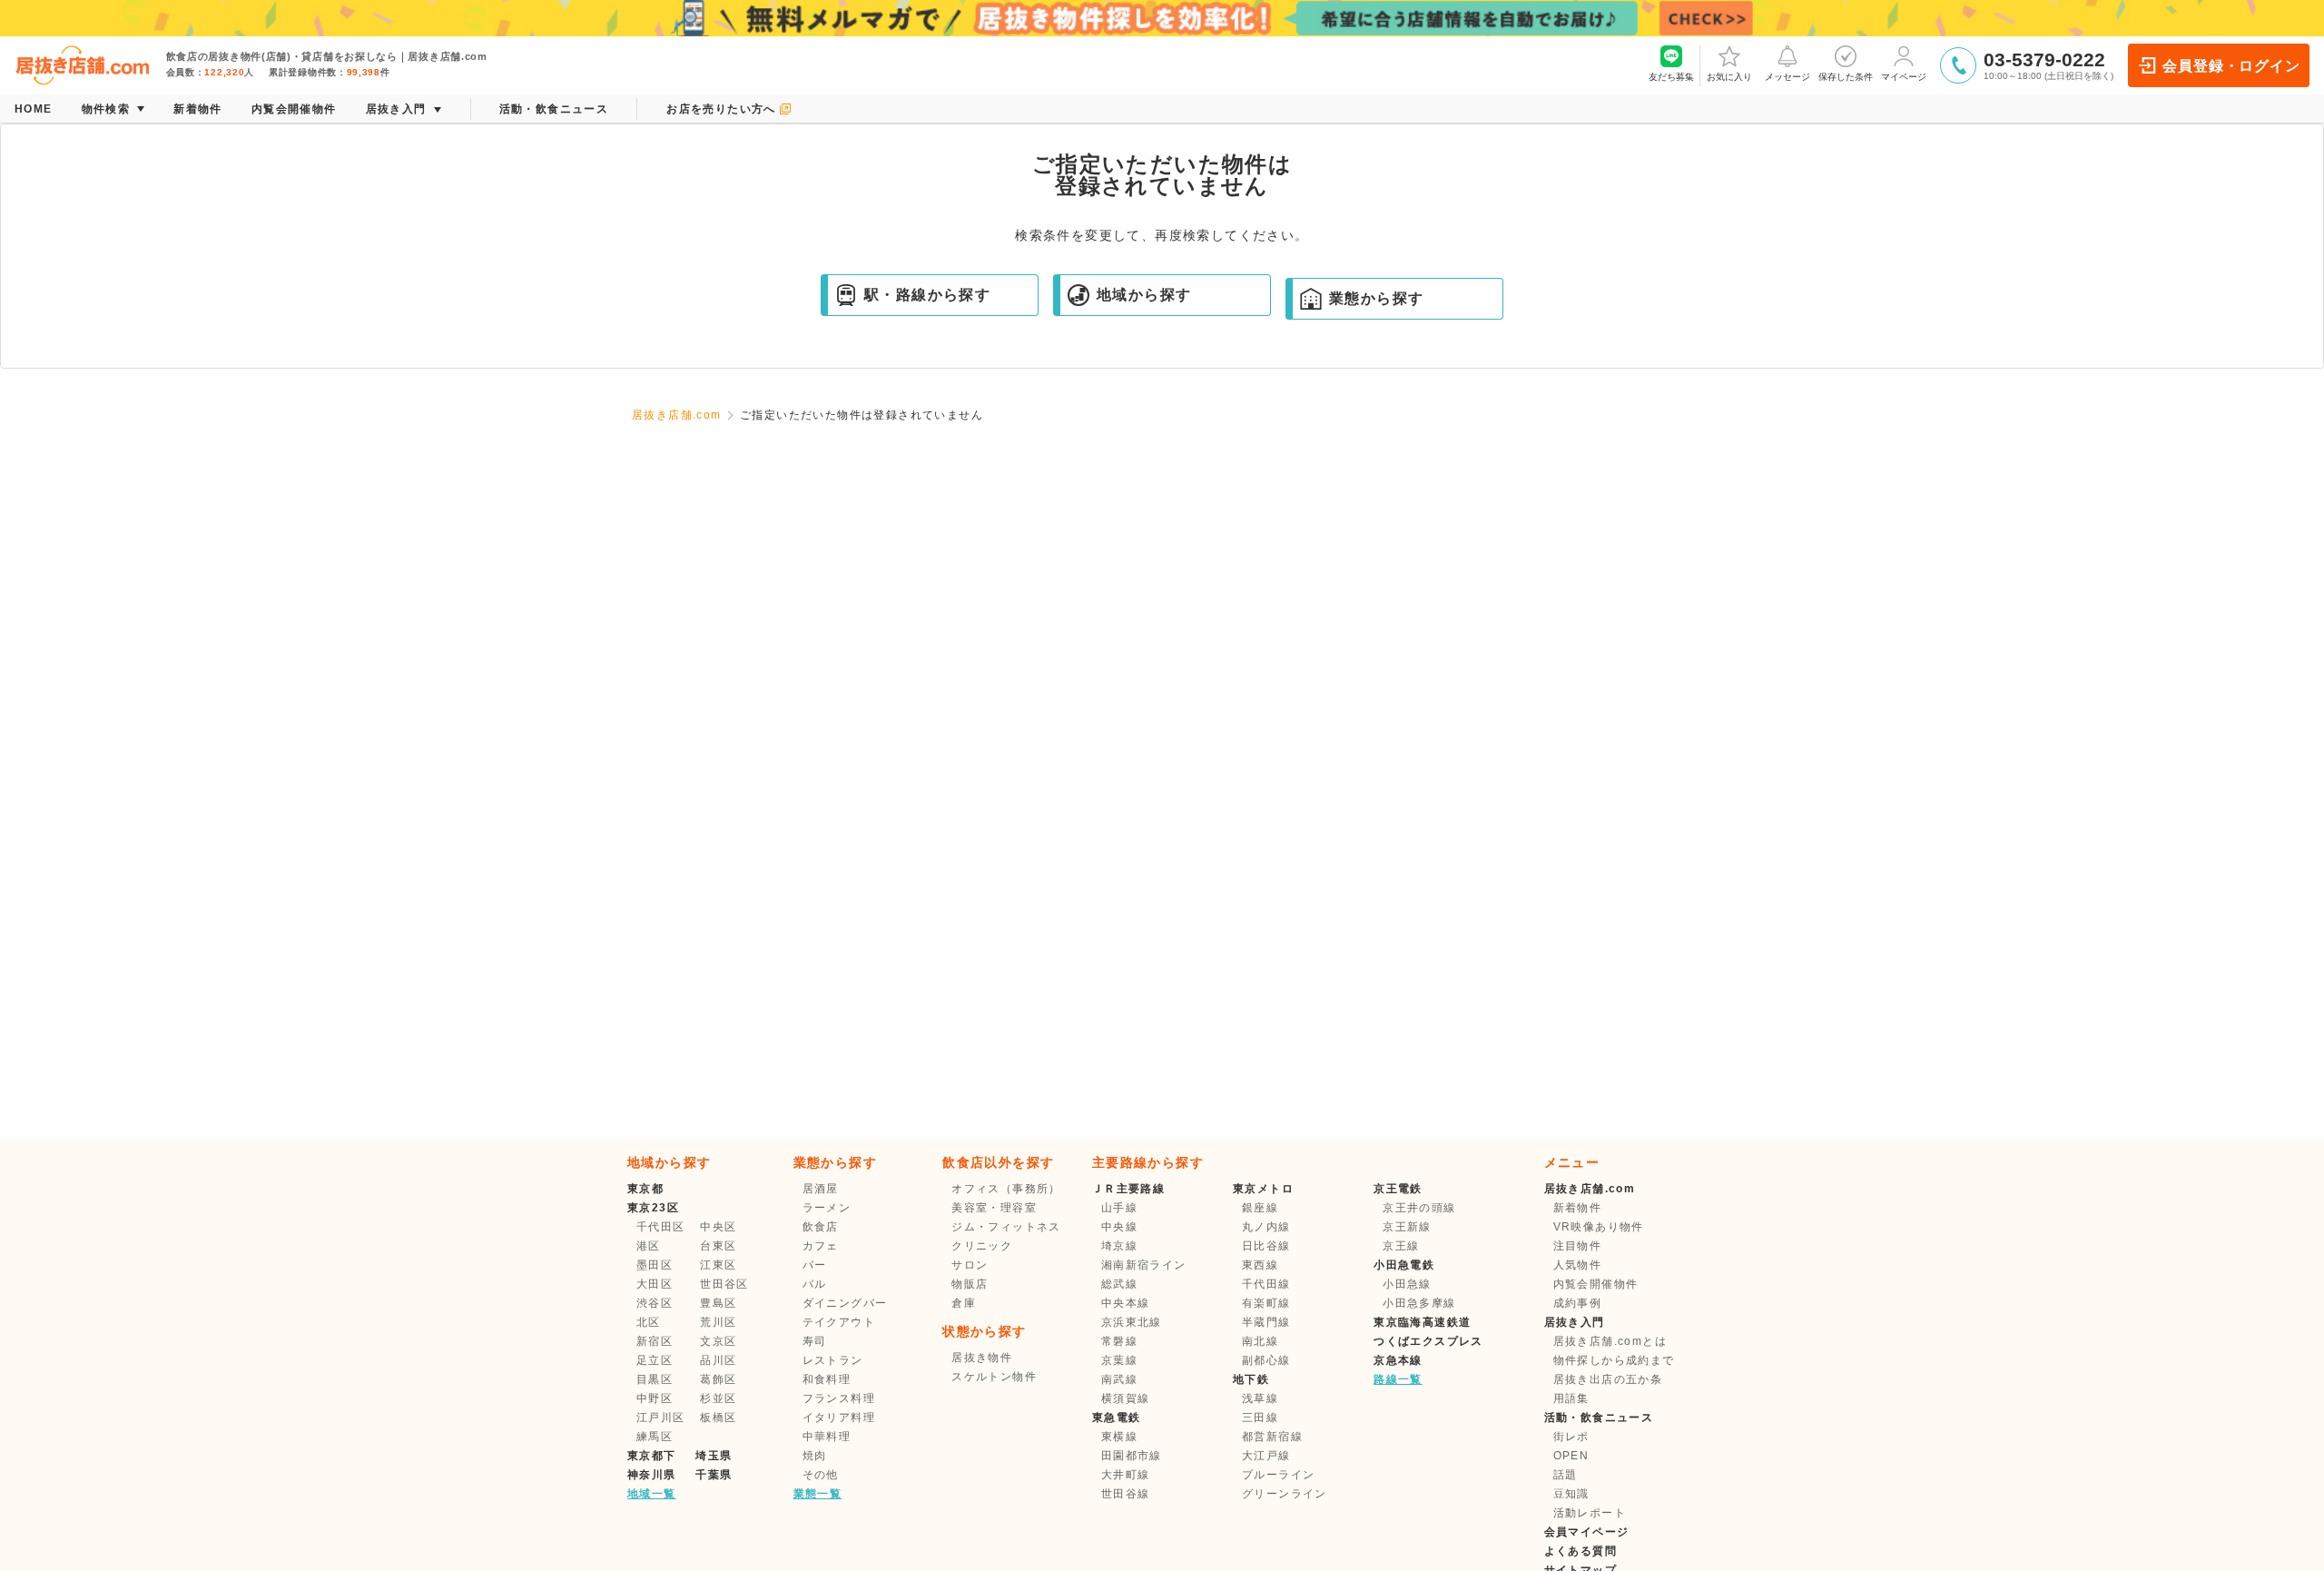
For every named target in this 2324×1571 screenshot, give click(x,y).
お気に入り (1729, 77)
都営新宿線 (1272, 1437)
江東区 (718, 1265)
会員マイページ (1587, 1532)
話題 (1566, 1475)
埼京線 (1119, 1246)
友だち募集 (1671, 77)
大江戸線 (1266, 1456)
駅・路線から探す (927, 295)
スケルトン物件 (994, 1377)
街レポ (1571, 1437)
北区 (649, 1322)
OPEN (1571, 1456)
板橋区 (718, 1418)
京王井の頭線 (1419, 1208)
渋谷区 (655, 1303)
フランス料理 (839, 1398)
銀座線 (1260, 1208)
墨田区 (655, 1265)
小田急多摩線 (1419, 1303)
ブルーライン (1278, 1475)
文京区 (718, 1341)
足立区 (655, 1360)
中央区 (718, 1227)
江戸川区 (661, 1418)
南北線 (1260, 1341)
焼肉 (815, 1456)
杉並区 (718, 1398)
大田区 (655, 1284)
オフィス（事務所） (1006, 1189)
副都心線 (1266, 1360)
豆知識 (1571, 1494)
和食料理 (827, 1379)
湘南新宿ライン (1144, 1265)
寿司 (815, 1341)
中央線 (1119, 1227)
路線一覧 (1398, 1379)
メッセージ (1787, 77)
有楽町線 (1266, 1303)
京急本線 (1398, 1360)
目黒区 (655, 1379)
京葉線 (1119, 1360)
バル (815, 1284)
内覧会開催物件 (1596, 1284)
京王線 (1401, 1246)
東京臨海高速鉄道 (1422, 1322)
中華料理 (827, 1437)
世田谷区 (724, 1284)
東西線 (1260, 1265)
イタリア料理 (839, 1418)
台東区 (718, 1246)
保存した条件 (1846, 77)
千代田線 (1266, 1284)
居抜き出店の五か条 (1608, 1379)
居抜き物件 (982, 1358)
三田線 (1260, 1418)
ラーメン (827, 1208)
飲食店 (821, 1227)
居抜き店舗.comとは (1610, 1341)
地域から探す (1144, 295)
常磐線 (1119, 1341)
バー (815, 1265)
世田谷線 (1126, 1494)
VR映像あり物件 (1599, 1227)
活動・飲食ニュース (1599, 1418)
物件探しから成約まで (1614, 1360)
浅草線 (1260, 1398)
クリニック (982, 1246)
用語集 (1571, 1398)
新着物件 (1578, 1208)
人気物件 (1578, 1265)
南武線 (1119, 1379)
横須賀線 (1126, 1398)
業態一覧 (818, 1494)
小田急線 (1407, 1284)
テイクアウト (839, 1322)
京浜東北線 (1132, 1322)
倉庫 (964, 1303)
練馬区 (655, 1437)
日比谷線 (1266, 1246)
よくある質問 (1581, 1551)
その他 (821, 1475)
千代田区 (661, 1227)
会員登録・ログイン (2231, 66)
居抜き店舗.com (677, 415)
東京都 (645, 1189)
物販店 (970, 1284)
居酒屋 (821, 1189)
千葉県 (714, 1475)
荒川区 (718, 1322)
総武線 (1119, 1284)
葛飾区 (718, 1379)
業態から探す (1376, 298)
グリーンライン (1285, 1494)
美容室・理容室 (994, 1208)
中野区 (655, 1398)
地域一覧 (652, 1494)
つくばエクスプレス (1428, 1341)
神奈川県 (652, 1475)
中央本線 (1126, 1303)
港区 (649, 1246)
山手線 (1119, 1208)
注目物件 (1578, 1246)
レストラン (833, 1360)
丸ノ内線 (1266, 1227)
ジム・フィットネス (1006, 1227)
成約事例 (1578, 1303)
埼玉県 (714, 1456)
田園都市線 (1132, 1456)
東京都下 (652, 1456)
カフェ (821, 1246)
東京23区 (653, 1208)
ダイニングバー (845, 1303)
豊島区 (718, 1303)
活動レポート (1590, 1513)
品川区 (718, 1360)
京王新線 (1407, 1227)
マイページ (1904, 77)
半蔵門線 (1266, 1322)
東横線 (1119, 1437)
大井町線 (1126, 1475)
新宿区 (655, 1341)
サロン (970, 1265)
